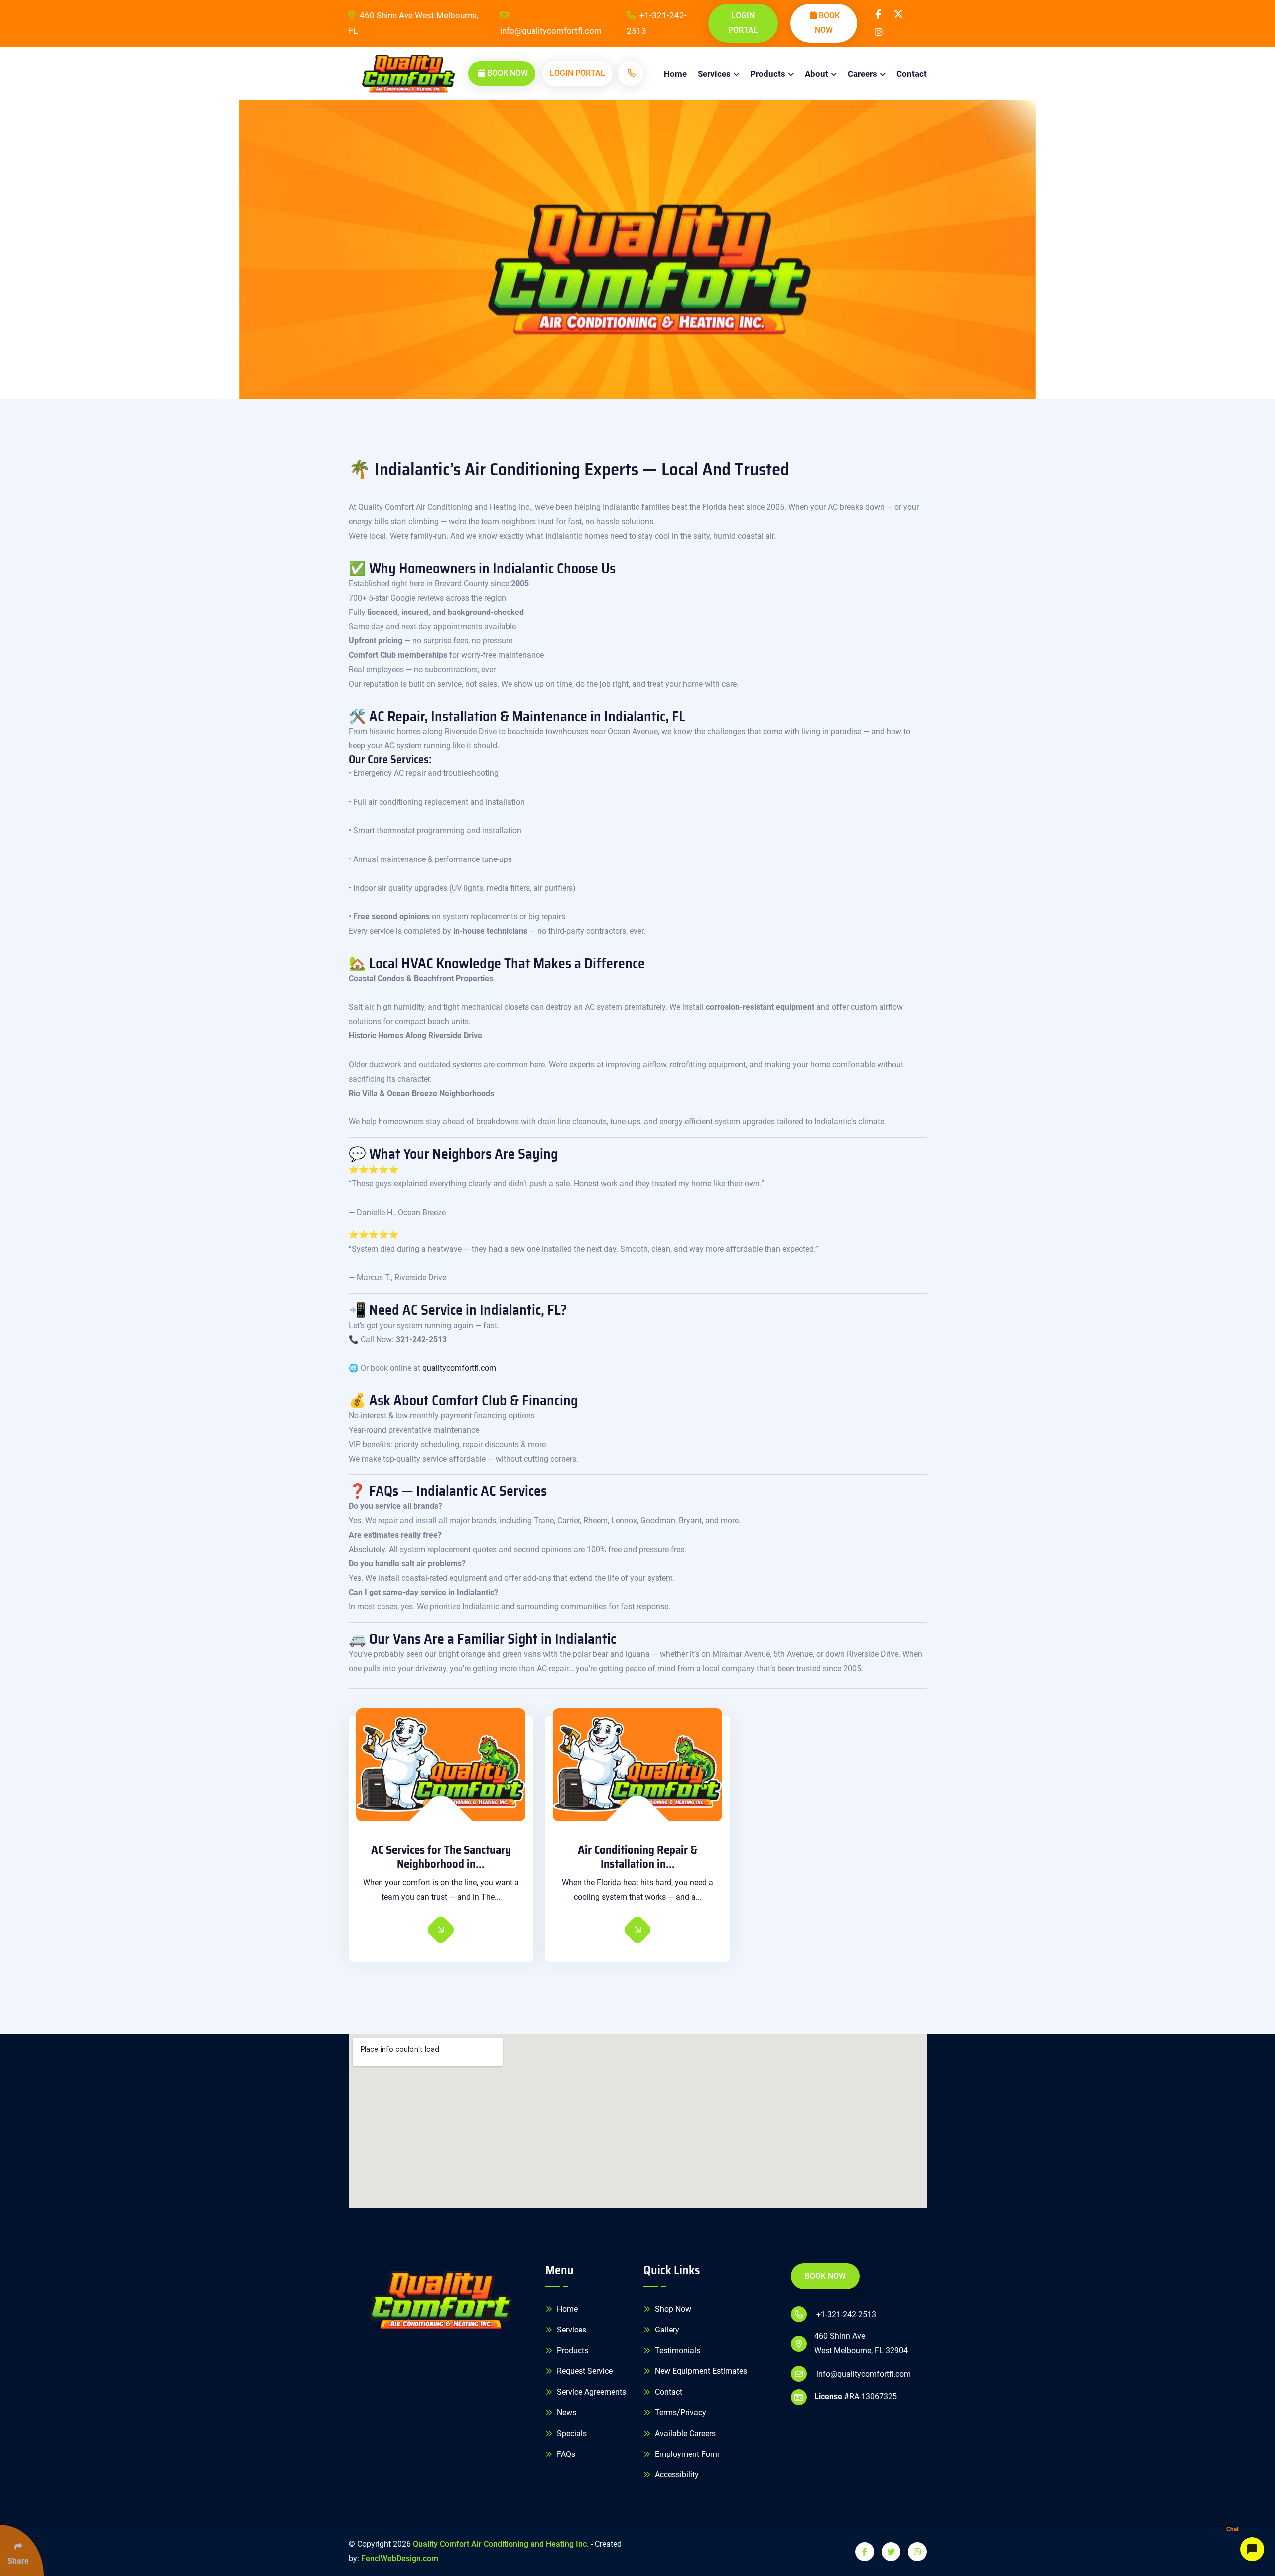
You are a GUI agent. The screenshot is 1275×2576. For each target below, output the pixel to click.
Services (714, 74)
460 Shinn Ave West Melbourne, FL (413, 23)
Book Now (828, 23)
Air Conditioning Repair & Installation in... (638, 1857)
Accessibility (676, 2475)
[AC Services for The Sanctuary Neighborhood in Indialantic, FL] (441, 1765)
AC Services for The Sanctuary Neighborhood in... (441, 1857)
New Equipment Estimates (700, 2371)
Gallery (666, 2330)
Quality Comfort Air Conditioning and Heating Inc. (501, 2544)
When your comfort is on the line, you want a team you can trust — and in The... (441, 1890)
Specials (571, 2433)
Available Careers (684, 2433)
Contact (912, 74)
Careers (862, 74)
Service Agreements (590, 2392)
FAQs (565, 2454)
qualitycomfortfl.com (459, 1368)
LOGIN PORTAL (743, 23)
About (817, 74)
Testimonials (677, 2351)
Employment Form (686, 2454)
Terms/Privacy (680, 2412)
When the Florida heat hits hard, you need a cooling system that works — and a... (637, 1890)
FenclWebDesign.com (400, 2558)
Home (675, 74)
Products (768, 74)
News (566, 2412)
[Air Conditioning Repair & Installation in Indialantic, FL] (638, 1765)
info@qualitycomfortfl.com (551, 31)
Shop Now (672, 2309)
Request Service (584, 2371)
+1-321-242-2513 (657, 23)
